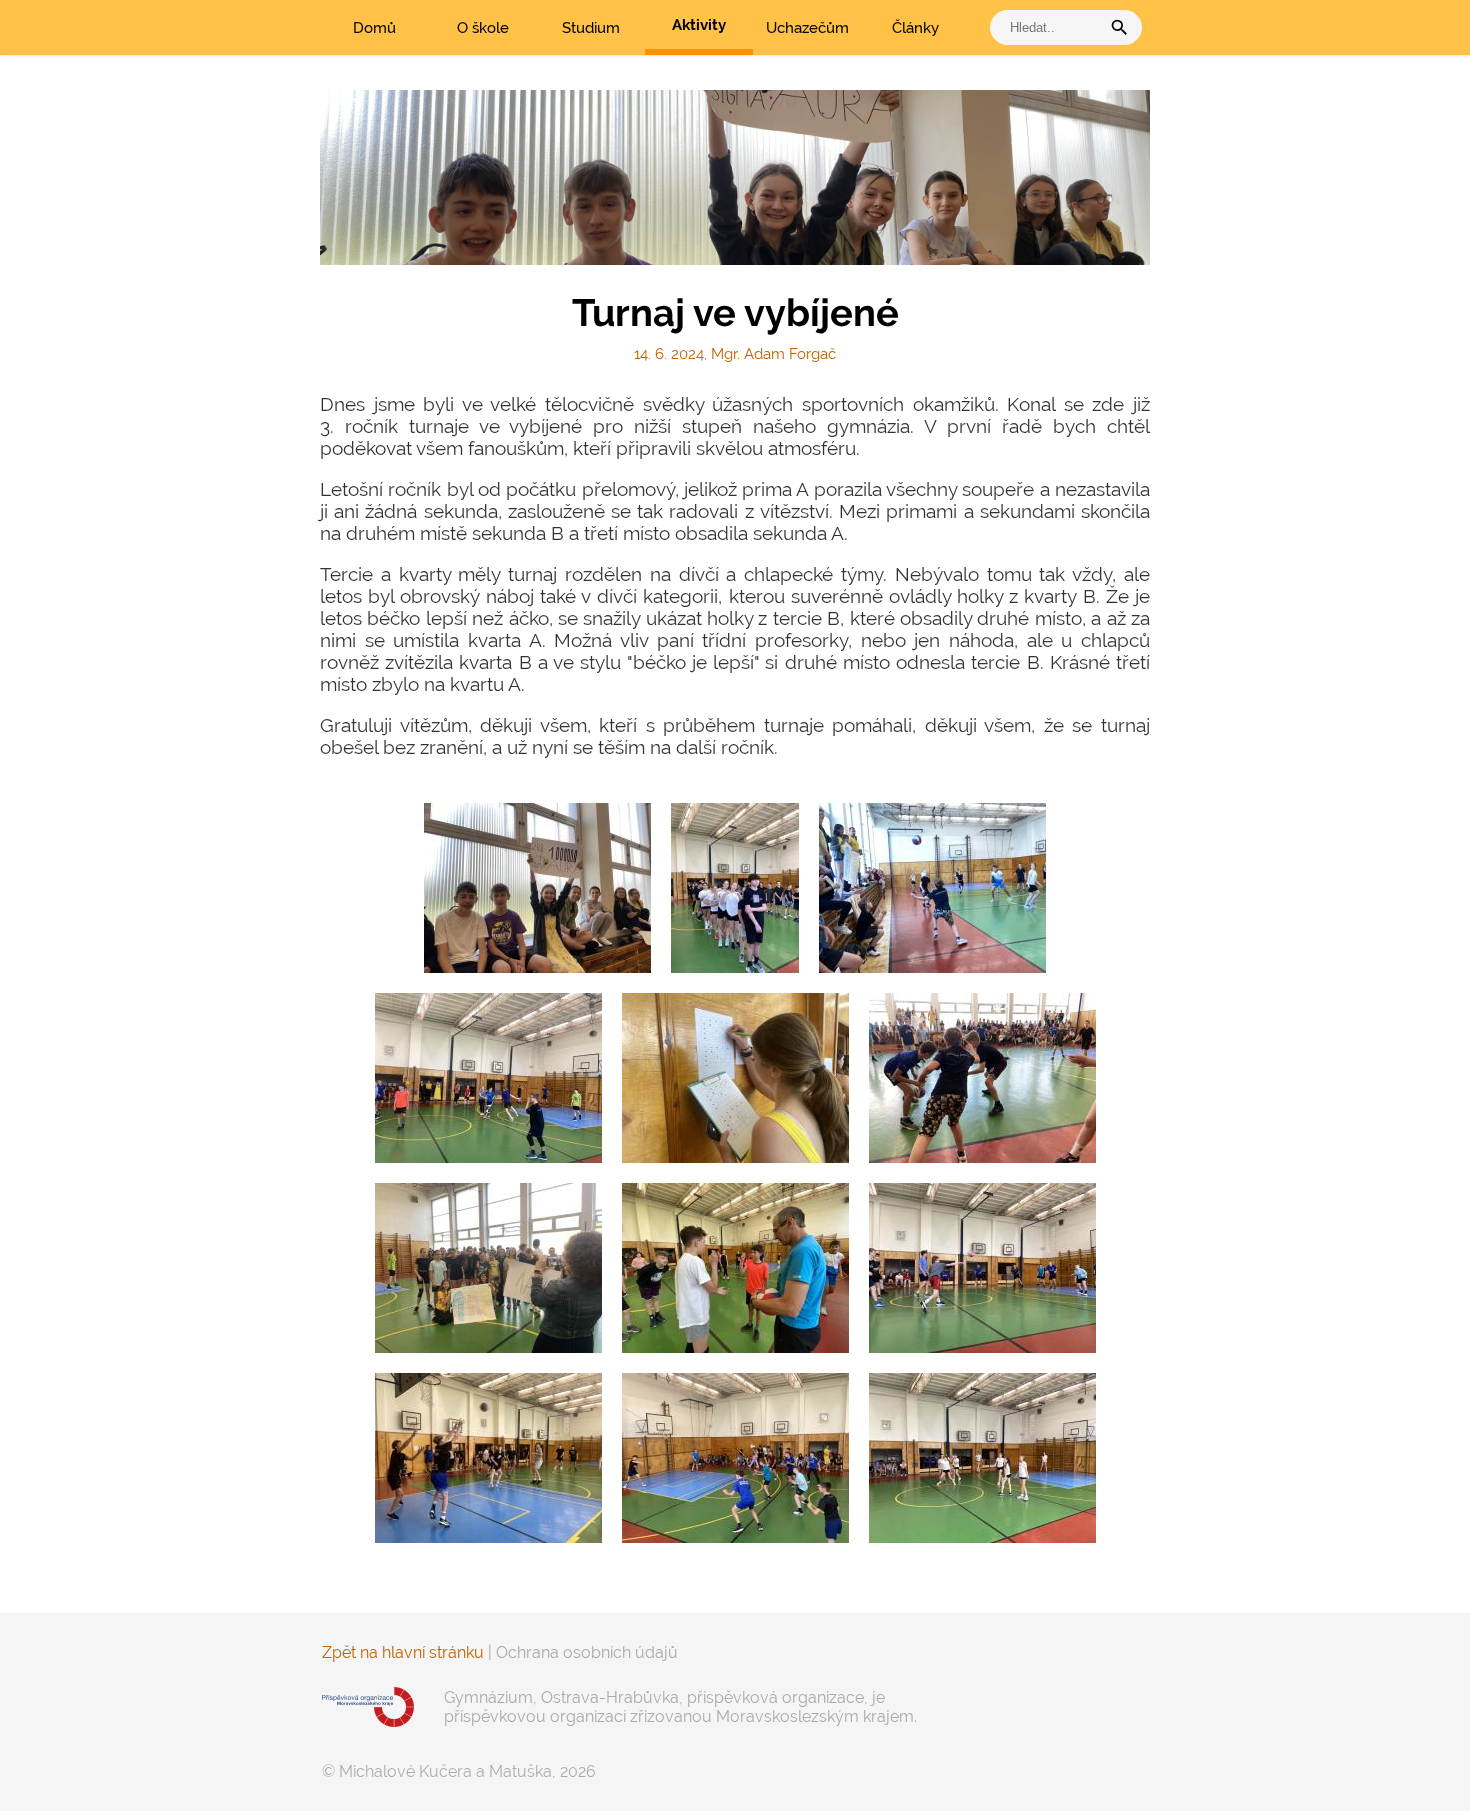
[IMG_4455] (735, 1458)
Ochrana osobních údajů (587, 1652)
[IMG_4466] (982, 1458)
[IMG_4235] (488, 1078)
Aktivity (699, 25)
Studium (591, 28)
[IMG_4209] (537, 888)
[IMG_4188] (932, 888)
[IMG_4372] (982, 1268)
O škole (483, 28)
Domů (374, 28)
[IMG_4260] (488, 1268)
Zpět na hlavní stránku (403, 1652)
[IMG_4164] (735, 888)
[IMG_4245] (982, 1078)
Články (915, 28)
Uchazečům (807, 28)
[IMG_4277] (735, 1268)
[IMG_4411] (488, 1458)
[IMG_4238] (735, 1078)
